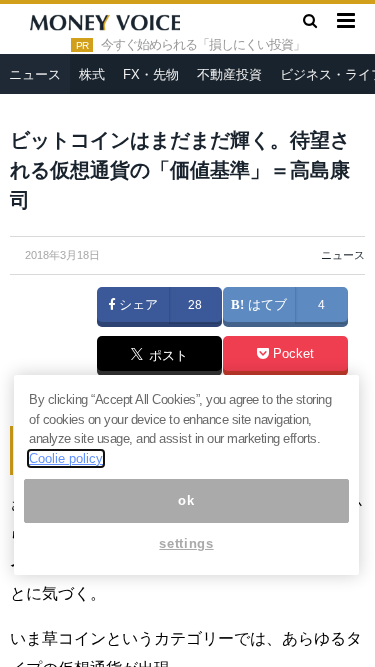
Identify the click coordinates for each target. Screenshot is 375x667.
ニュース (35, 74)
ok (186, 500)
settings (186, 543)
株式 (92, 74)
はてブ (265, 305)
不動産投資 (229, 74)
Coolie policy (66, 458)
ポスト (166, 357)
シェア (136, 305)
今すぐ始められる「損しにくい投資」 (203, 45)
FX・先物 (151, 74)
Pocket (291, 354)
